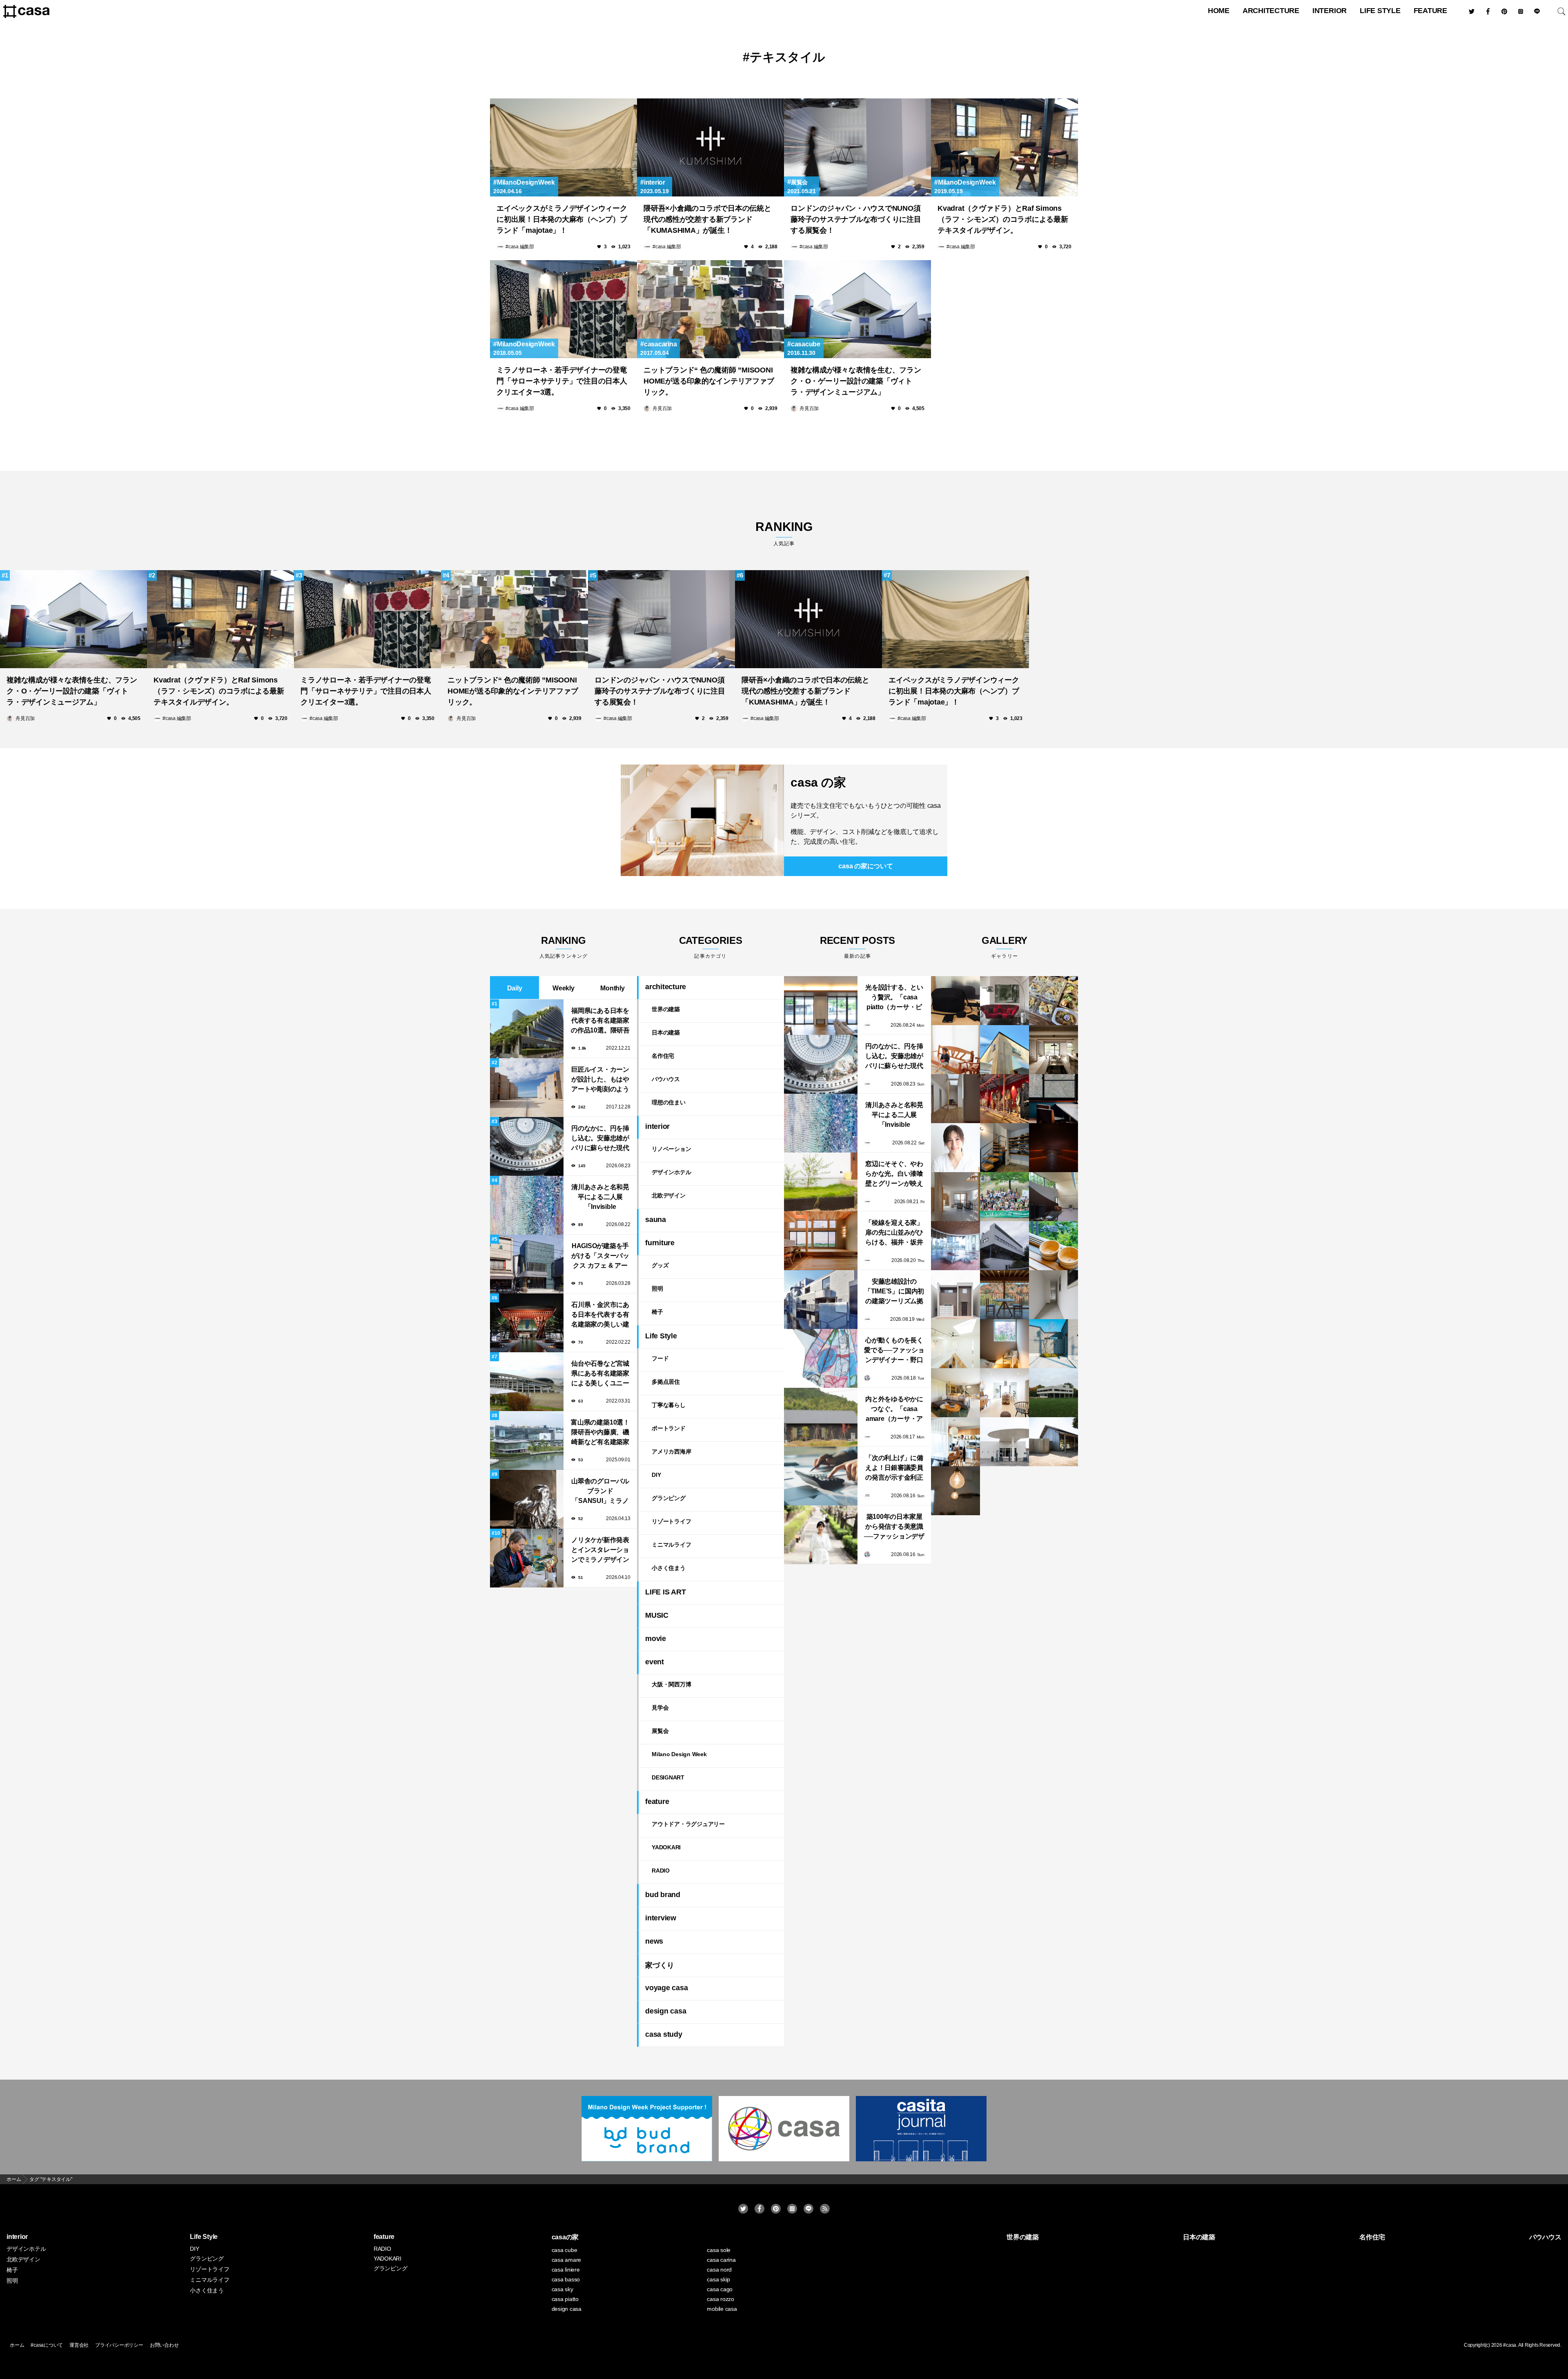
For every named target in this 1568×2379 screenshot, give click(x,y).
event (655, 1662)
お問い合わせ (164, 2345)
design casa (666, 2011)
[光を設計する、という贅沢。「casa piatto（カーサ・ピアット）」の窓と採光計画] (821, 1006)
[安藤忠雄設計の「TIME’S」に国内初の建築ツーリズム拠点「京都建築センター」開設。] (821, 1300)
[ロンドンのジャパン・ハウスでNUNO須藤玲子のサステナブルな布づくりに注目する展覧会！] (857, 147)
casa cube (565, 2250)
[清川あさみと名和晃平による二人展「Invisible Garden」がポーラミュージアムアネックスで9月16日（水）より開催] (821, 1123)
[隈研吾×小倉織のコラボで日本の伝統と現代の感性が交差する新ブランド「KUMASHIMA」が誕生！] (710, 147)
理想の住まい (669, 1102)
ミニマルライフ (671, 1545)
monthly (612, 988)
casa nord (719, 2270)
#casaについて (47, 2345)
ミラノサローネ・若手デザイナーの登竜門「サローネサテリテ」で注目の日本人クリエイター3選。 (562, 381)
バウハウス (666, 1079)
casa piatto (565, 2299)
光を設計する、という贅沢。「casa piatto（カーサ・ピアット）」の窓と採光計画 (894, 998)
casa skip (718, 2279)
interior (1330, 11)
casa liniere (566, 2270)
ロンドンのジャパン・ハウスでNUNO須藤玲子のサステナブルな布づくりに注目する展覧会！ (856, 219)
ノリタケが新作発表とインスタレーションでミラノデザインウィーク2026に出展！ (600, 1551)
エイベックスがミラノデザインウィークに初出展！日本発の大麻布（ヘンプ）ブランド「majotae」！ (562, 219)
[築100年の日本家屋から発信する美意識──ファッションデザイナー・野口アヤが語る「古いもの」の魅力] (821, 1535)
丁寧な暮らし (669, 1405)
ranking (784, 533)
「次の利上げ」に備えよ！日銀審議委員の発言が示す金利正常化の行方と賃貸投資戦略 (894, 1468)
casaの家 (565, 2237)
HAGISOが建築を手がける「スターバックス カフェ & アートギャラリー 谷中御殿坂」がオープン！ (600, 1256)
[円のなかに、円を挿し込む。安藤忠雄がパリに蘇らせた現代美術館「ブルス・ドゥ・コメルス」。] (821, 1064)
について (865, 866)
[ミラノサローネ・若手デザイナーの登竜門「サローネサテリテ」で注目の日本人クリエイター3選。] (563, 309)
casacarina (660, 344)
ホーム (17, 2345)
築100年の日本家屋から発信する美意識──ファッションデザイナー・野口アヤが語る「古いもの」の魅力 (894, 1527)
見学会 (660, 1708)
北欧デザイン (669, 1195)
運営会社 (79, 2345)
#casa (1510, 2345)
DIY (656, 1475)
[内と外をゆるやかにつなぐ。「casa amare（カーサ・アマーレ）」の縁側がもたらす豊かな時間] (821, 1417)
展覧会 (799, 182)
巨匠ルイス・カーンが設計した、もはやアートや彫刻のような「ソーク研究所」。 (600, 1080)
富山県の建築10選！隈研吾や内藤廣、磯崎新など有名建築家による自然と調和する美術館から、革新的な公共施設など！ (600, 1433)
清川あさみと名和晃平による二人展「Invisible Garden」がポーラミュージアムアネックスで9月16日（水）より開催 (600, 1198)
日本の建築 (666, 1032)
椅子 (657, 1312)
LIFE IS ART (665, 1592)
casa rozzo (721, 2299)
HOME (1219, 11)
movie (656, 1639)
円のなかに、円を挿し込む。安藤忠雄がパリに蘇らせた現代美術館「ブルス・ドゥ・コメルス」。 (600, 1139)
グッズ (660, 1265)
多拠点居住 (666, 1382)
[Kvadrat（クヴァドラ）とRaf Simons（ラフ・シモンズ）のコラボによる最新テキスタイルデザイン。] (1004, 147)
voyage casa (666, 1988)
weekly (563, 988)
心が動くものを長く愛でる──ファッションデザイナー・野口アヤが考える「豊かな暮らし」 (894, 1351)
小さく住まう (669, 1568)
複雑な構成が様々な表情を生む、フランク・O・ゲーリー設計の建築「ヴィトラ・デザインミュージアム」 (856, 381)
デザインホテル (671, 1172)
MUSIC (657, 1615)
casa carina (721, 2260)
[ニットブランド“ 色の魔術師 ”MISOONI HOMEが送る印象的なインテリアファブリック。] (710, 309)
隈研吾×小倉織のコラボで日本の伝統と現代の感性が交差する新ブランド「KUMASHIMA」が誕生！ (707, 219)
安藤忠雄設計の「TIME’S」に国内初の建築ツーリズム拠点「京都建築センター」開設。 (894, 1292)
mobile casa (722, 2309)
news (654, 1941)
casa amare (567, 2260)
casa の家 (818, 782)
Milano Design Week (679, 1754)
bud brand (663, 1895)
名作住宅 (663, 1056)
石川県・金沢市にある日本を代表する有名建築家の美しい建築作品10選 (600, 1315)
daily (515, 988)
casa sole (719, 2250)
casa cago (720, 2289)
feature (1430, 11)
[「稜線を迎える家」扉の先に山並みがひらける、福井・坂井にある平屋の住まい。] (821, 1241)
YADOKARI (666, 1847)
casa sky (562, 2289)
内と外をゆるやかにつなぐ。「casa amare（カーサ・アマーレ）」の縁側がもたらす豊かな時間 (894, 1410)
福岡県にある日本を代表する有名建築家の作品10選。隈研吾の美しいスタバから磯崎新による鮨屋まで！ (600, 1021)
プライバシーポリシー (119, 2345)
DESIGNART (668, 1777)
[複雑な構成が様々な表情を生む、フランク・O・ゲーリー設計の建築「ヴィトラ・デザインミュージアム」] (857, 309)
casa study (664, 2034)
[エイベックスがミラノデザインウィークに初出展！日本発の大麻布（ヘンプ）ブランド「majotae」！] (563, 147)
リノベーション (671, 1149)
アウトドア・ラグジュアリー (688, 1824)
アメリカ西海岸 (671, 1451)
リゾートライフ (671, 1521)
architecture (1271, 11)
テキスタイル (787, 57)
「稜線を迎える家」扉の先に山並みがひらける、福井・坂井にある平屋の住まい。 (894, 1233)
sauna (656, 1220)
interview (661, 1918)
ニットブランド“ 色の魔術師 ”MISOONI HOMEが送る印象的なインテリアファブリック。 (709, 381)
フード (660, 1358)
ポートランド (669, 1428)
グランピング (669, 1498)
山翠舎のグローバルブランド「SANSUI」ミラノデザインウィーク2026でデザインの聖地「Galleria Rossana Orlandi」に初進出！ (600, 1492)
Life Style (1380, 11)
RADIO (661, 1871)
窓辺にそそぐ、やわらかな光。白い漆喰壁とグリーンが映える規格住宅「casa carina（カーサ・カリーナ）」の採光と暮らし (894, 1174)
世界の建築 (666, 1009)
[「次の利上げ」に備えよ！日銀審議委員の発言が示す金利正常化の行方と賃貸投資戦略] (821, 1476)
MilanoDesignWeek (526, 182)
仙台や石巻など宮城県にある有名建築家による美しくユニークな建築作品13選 (600, 1374)
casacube (806, 344)
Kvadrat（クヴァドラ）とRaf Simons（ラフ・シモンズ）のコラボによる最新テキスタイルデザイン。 (1003, 219)
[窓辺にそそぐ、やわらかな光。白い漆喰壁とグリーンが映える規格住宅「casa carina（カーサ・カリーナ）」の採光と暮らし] (821, 1182)
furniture (660, 1243)
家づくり (660, 1965)
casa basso (566, 2279)
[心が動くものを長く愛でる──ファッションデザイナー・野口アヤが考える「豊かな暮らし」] (821, 1358)
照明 (657, 1289)
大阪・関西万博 (671, 1684)
